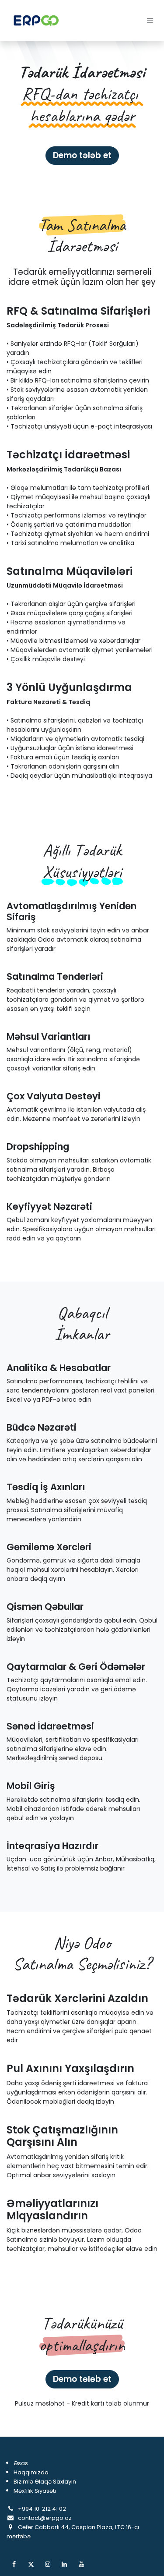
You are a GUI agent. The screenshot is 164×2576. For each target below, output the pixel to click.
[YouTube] (81, 2564)
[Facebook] (14, 2564)
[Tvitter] (31, 2564)
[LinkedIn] (64, 2564)
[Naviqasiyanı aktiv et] (150, 20)
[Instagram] (48, 2564)
